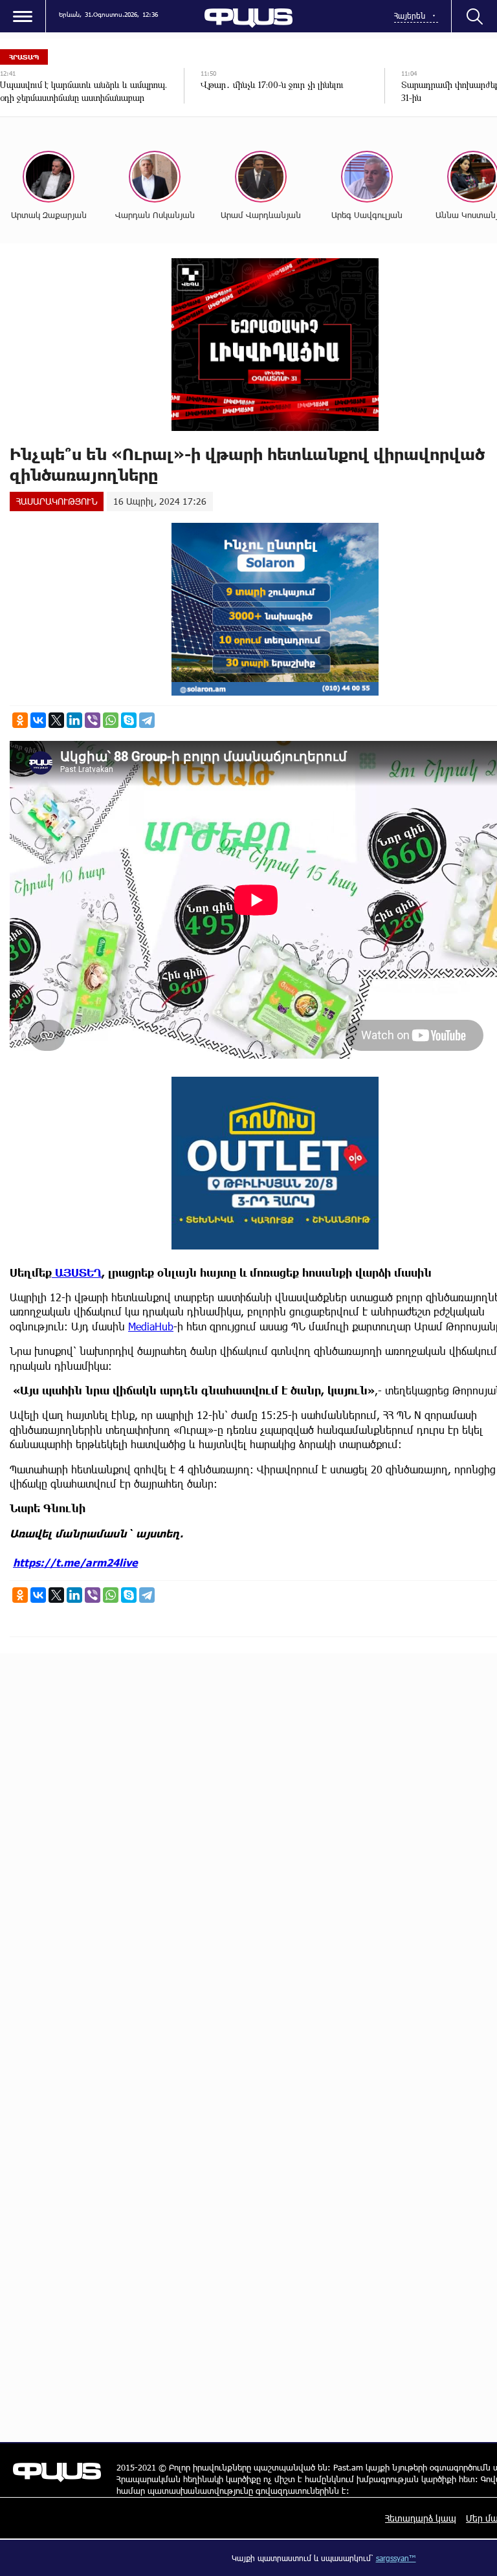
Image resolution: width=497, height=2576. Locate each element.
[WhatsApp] (111, 720)
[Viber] (93, 720)
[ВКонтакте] (38, 720)
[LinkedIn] (74, 720)
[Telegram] (147, 720)
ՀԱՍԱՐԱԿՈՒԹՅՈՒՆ (57, 501)
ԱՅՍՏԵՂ (77, 1272)
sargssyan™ (396, 2558)
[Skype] (129, 720)
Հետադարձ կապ (421, 2518)
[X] (56, 720)
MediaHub (151, 1326)
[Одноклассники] (20, 720)
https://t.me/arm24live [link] (75, 1562)
